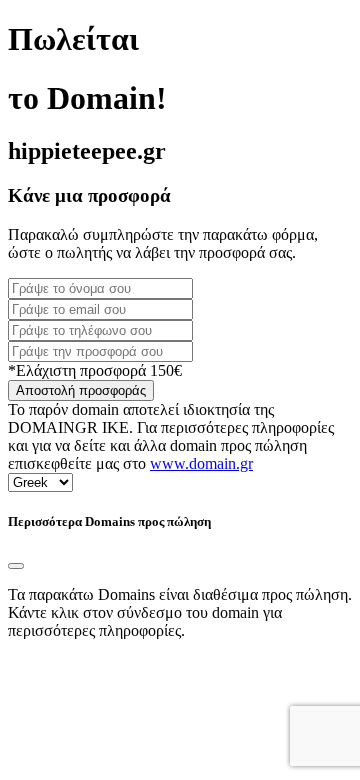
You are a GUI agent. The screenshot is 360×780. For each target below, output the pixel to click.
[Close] (16, 566)
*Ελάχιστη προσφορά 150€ (95, 370)
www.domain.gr (201, 463)
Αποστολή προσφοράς (81, 390)
